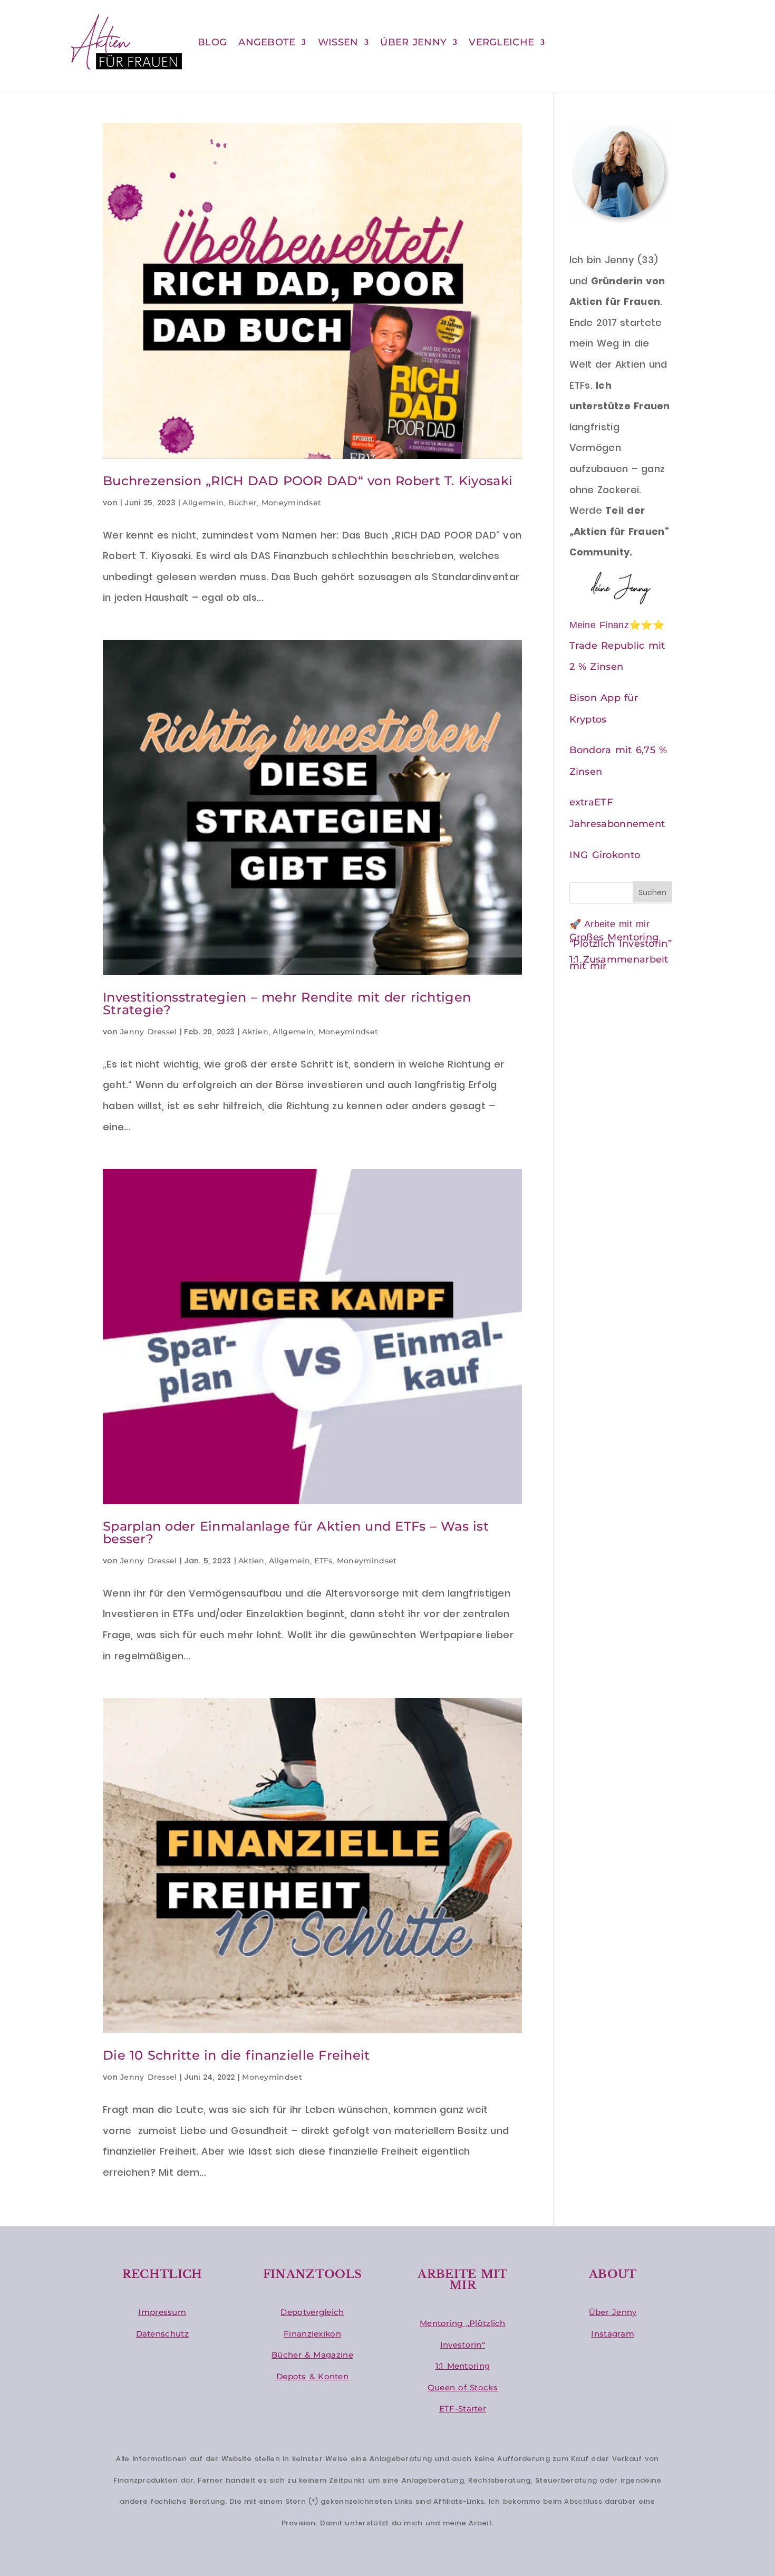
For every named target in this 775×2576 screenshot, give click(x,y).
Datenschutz (162, 2334)
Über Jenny (613, 2312)
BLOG (212, 42)
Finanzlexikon (312, 2334)
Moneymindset (292, 503)
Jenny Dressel (149, 1032)
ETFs (323, 1561)
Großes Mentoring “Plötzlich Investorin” (621, 940)
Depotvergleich (312, 2312)
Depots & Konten (312, 2376)
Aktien (255, 1032)
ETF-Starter (463, 2409)
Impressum (162, 2312)
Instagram (613, 2334)
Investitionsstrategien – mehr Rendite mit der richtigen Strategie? (287, 1003)
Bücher (243, 503)
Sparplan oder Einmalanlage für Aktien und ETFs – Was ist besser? (296, 1532)
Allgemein (203, 503)
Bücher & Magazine (312, 2355)
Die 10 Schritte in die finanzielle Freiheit (236, 2055)
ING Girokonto (605, 855)
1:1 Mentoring (463, 2366)
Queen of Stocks (463, 2387)
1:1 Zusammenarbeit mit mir (619, 963)
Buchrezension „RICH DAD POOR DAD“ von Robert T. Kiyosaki (308, 481)
